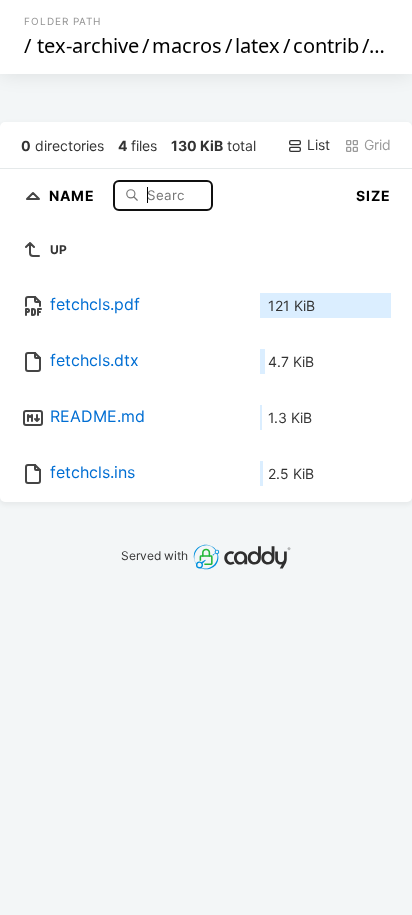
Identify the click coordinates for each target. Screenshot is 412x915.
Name (74, 194)
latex (257, 45)
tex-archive (88, 45)
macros (187, 45)
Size (373, 195)
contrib (326, 45)
